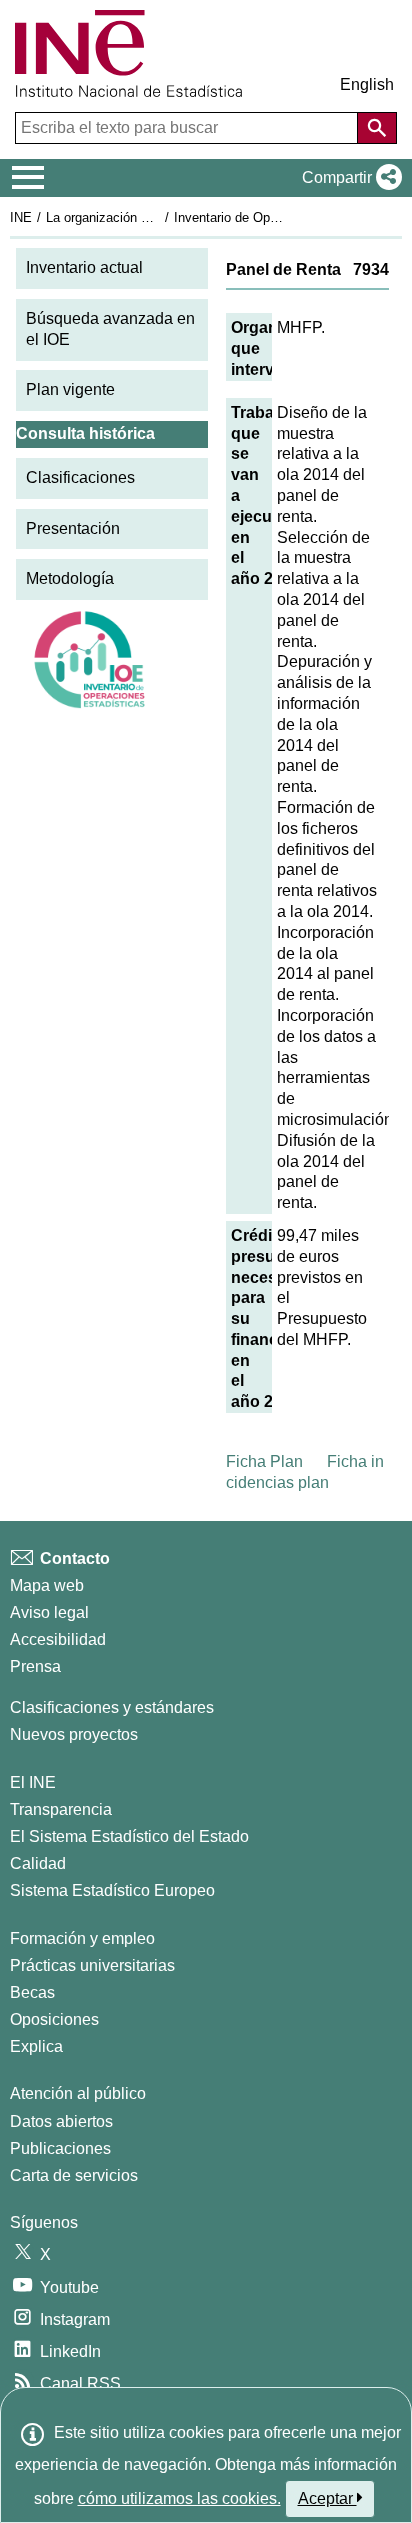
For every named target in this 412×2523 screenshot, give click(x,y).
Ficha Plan (264, 1461)
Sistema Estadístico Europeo (112, 1890)
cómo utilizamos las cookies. (179, 2498)
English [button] (367, 84)
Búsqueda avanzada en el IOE (110, 329)
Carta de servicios (74, 2175)
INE (21, 217)
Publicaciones (60, 2148)
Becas (32, 1992)
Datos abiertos (61, 2121)
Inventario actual (84, 267)
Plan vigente (70, 389)
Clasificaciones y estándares (112, 1707)
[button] (348, 178)
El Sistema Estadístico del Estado (129, 1836)
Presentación (73, 528)
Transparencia (61, 1809)
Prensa (35, 1666)
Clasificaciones (80, 477)
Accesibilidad (58, 1639)
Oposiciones (54, 2019)
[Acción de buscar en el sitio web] (377, 128)
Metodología (70, 578)
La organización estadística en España (158, 217)
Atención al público (78, 2093)
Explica (36, 2046)
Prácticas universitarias (92, 1965)
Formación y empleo (82, 1938)
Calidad (38, 1863)
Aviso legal (49, 1612)
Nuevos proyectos (74, 1734)
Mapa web (47, 1585)
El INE (33, 1782)
